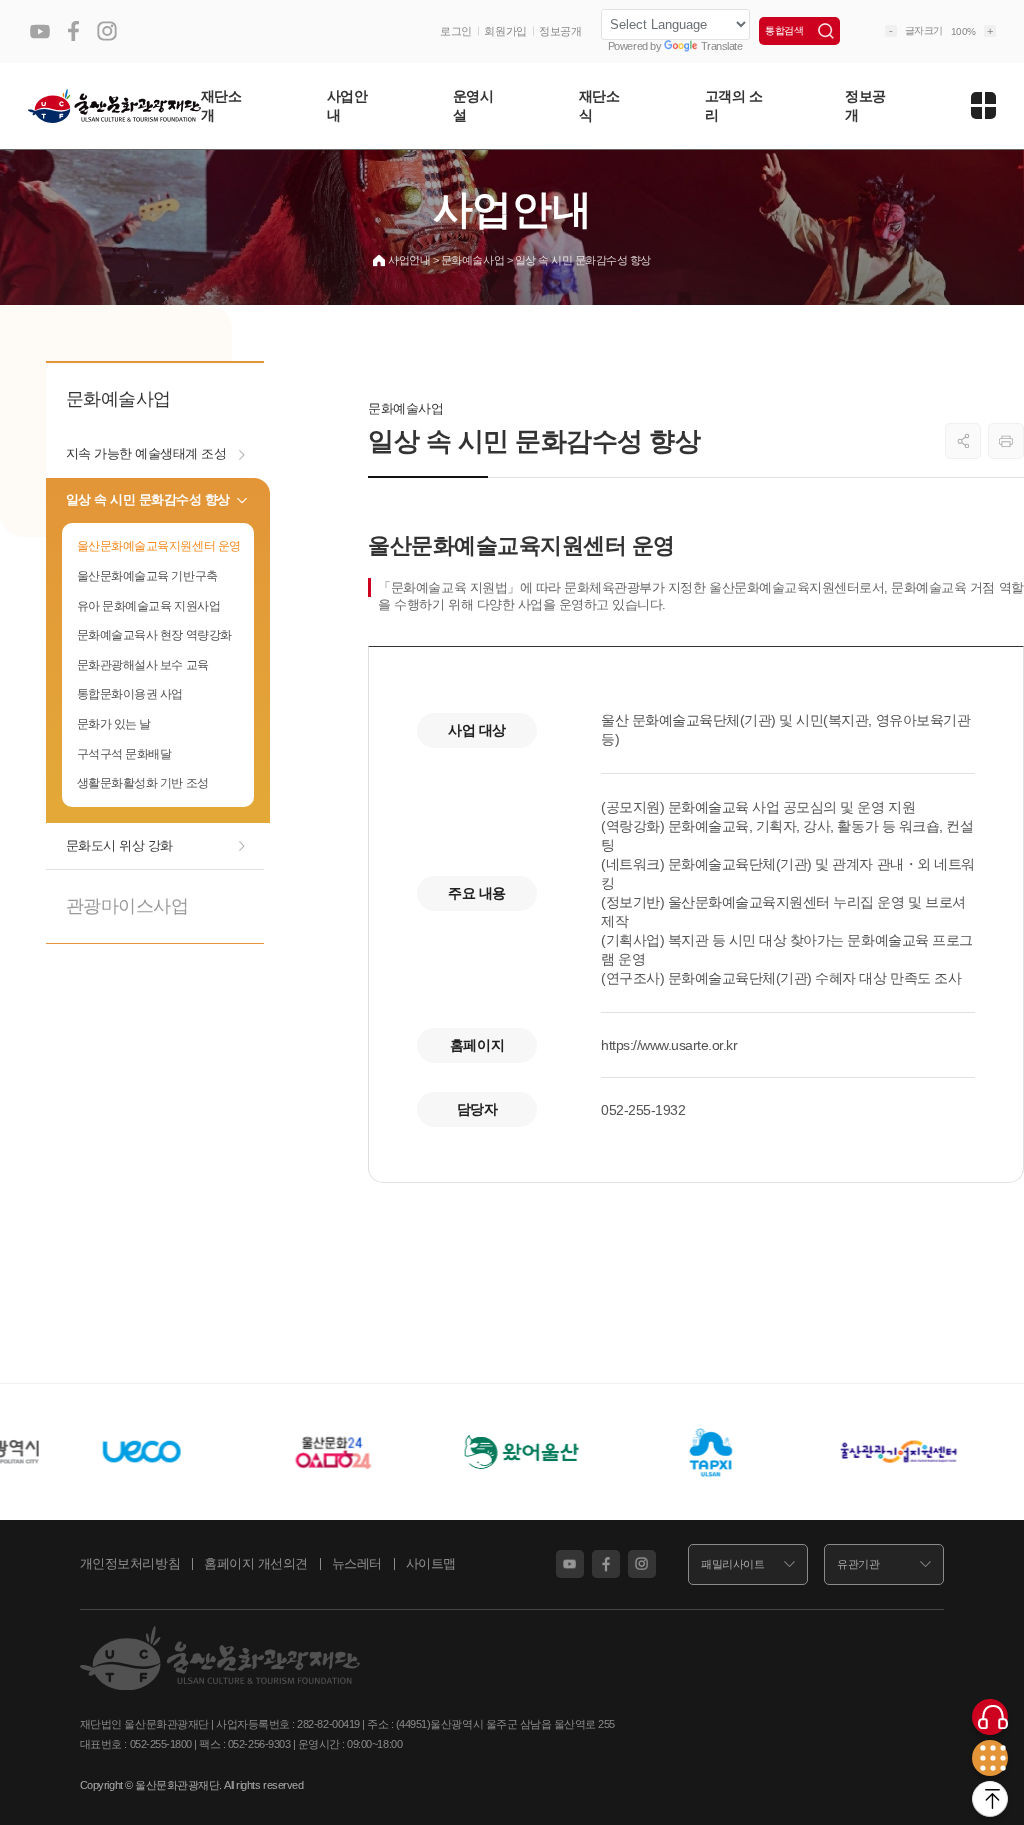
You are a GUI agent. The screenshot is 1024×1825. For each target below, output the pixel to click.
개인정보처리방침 (130, 1563)
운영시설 (473, 105)
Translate (722, 46)
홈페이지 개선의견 (256, 1563)
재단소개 (221, 105)
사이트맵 (431, 1563)
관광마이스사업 (127, 906)
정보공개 (560, 31)
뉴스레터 (357, 1563)
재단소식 (599, 105)
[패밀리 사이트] (990, 1758)
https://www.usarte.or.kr (669, 1045)
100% (963, 31)
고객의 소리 (734, 105)
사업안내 (347, 105)
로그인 (456, 31)
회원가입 (505, 31)
